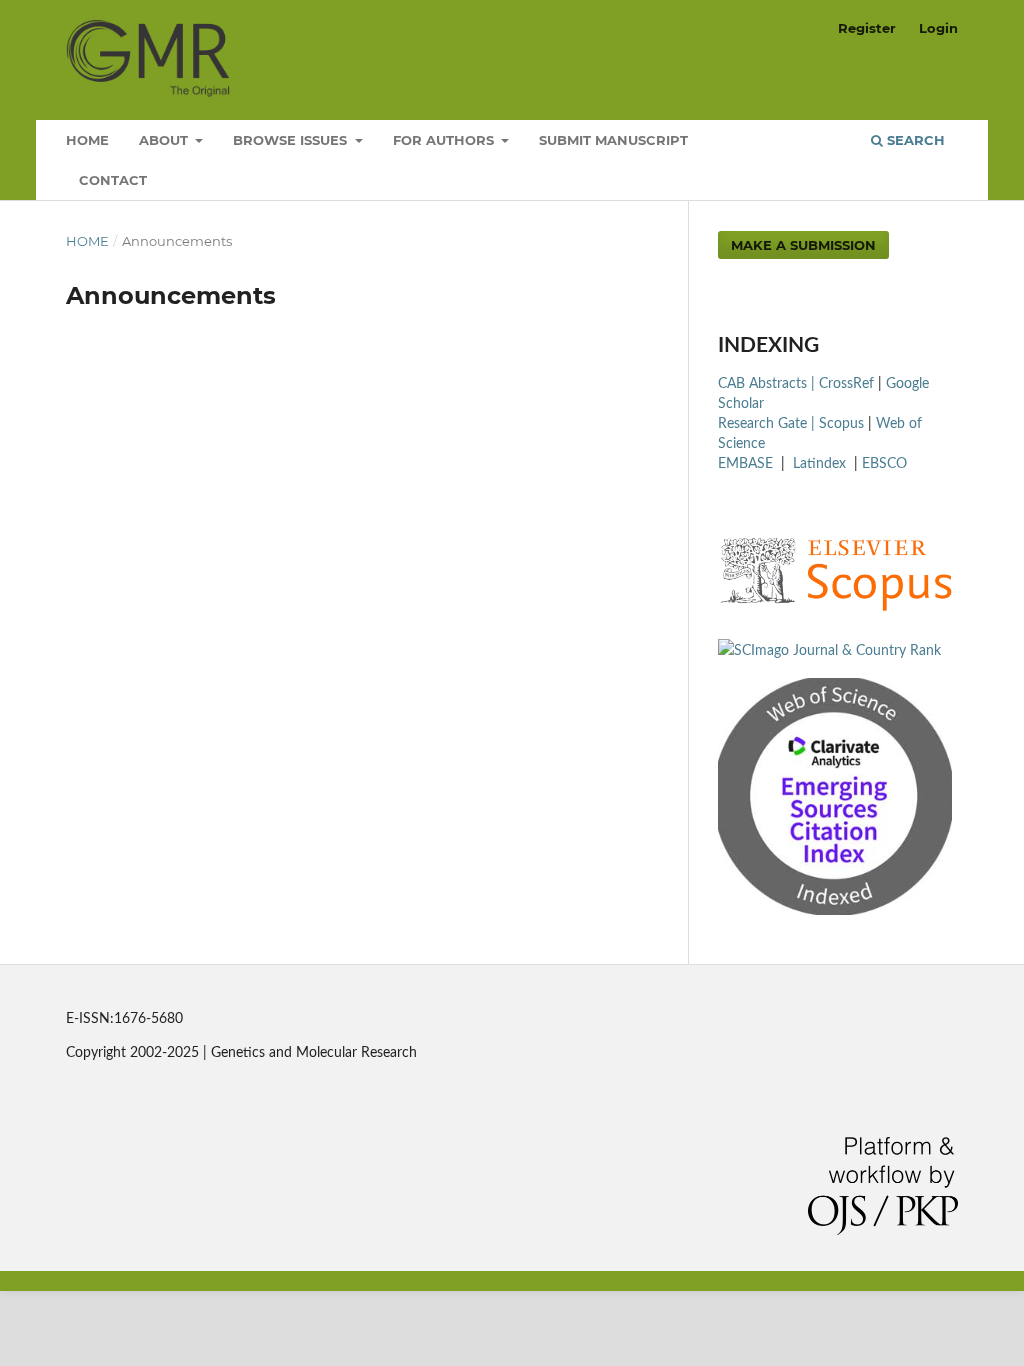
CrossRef (846, 384)
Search (914, 140)
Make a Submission (803, 245)
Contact (113, 180)
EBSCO (884, 464)
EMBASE (747, 464)
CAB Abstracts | (768, 384)
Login (938, 28)
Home (87, 140)
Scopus (841, 424)
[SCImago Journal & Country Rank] (829, 651)
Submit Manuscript (613, 140)
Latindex (821, 464)
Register (867, 28)
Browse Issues (292, 140)
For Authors (445, 140)
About (165, 140)
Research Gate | (768, 424)
